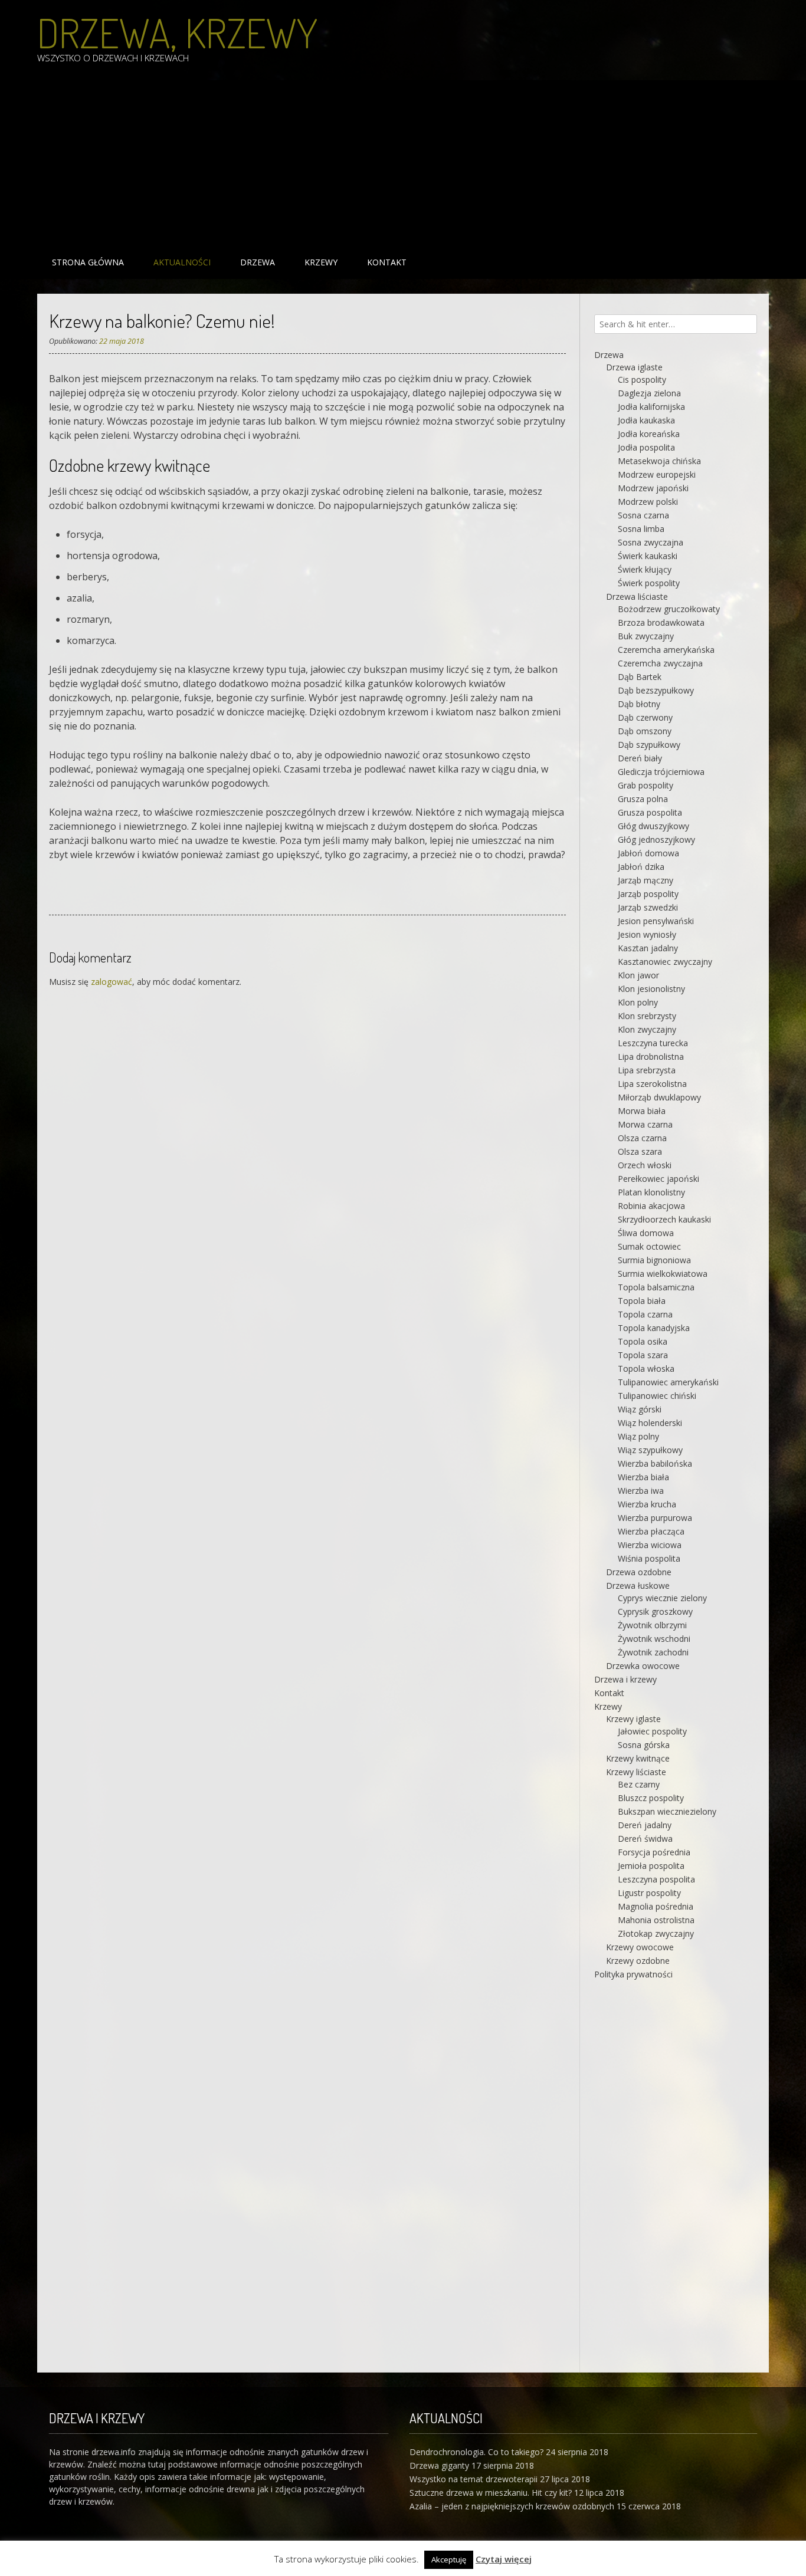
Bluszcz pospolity (651, 1798)
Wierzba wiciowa (650, 1545)
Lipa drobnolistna (651, 1057)
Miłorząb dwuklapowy (659, 1097)
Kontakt (387, 262)
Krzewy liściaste (636, 1772)
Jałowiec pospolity (652, 1731)
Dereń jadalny (645, 1825)
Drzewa (258, 262)
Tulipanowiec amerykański (668, 1382)
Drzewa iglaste (634, 367)
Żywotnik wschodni (654, 1639)
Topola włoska (646, 1368)
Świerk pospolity (649, 583)
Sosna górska (644, 1745)
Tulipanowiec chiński (657, 1396)
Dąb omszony (645, 731)
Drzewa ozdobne (639, 1572)
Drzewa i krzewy (625, 1679)
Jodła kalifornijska (651, 407)
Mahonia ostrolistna (656, 1920)
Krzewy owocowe (640, 1947)
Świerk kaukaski (648, 556)
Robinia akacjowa (651, 1206)
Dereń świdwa (645, 1839)
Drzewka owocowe (643, 1666)
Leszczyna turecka (653, 1043)
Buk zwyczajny (646, 636)
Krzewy (321, 262)
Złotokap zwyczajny (656, 1933)
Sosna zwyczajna (651, 542)
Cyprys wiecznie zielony (662, 1598)
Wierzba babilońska (655, 1463)
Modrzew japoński (653, 488)
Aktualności (182, 262)
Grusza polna (643, 799)
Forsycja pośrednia (654, 1852)
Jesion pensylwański (656, 921)
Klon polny (638, 1002)
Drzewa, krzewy (177, 32)
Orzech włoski (645, 1165)
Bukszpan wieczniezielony (667, 1811)
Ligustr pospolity (649, 1893)
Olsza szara (640, 1151)
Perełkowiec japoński (658, 1179)
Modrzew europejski (657, 474)
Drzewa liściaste (637, 597)
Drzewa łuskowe (638, 1586)
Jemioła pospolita (651, 1866)
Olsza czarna (642, 1138)
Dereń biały (640, 758)
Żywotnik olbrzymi (652, 1625)
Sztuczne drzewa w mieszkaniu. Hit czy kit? (491, 2493)
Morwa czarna (645, 1124)
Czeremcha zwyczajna (660, 663)
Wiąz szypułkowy (650, 1450)
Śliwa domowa (646, 1233)
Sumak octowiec (649, 1246)
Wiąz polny (638, 1436)
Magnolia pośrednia (656, 1906)
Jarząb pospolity (648, 894)
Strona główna (88, 262)
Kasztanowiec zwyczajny (665, 962)
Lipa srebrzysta (647, 1070)
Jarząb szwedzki (648, 907)
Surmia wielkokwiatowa (663, 1274)
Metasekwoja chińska (659, 461)
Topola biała (642, 1301)
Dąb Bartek (640, 677)
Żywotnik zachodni (653, 1652)
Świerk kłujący (645, 569)
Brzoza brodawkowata (661, 622)
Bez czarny (639, 1784)
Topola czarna (645, 1314)
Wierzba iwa (641, 1491)
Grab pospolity (646, 785)
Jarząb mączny (646, 880)
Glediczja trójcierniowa (661, 772)
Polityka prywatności (633, 1974)
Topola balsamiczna (656, 1287)
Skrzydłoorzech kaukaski (664, 1219)
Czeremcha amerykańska (666, 650)
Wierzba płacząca (651, 1531)
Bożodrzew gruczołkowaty (669, 609)
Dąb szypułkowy (649, 745)
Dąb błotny (639, 704)
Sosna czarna (643, 515)
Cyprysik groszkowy (655, 1611)
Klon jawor (638, 975)
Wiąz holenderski (650, 1423)
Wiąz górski (640, 1409)
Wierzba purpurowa (655, 1518)
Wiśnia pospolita (649, 1558)
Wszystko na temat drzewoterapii (474, 2479)
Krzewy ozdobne (638, 1961)
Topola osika (643, 1341)
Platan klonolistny (651, 1192)
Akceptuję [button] (449, 2559)
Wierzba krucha (647, 1504)
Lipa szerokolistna (652, 1084)
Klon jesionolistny (651, 989)
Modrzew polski (648, 502)
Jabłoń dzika (641, 867)
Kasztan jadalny (648, 948)
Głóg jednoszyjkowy (656, 839)
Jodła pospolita (646, 447)
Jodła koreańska (649, 434)
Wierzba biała (643, 1477)
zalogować (112, 982)
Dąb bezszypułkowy (656, 690)
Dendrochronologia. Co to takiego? (476, 2452)
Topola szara (643, 1355)
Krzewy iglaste (633, 1719)
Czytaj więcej (504, 2559)
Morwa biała (642, 1111)
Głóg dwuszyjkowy (653, 826)
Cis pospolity (642, 379)
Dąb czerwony (645, 717)
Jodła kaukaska (646, 420)
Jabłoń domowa (648, 853)
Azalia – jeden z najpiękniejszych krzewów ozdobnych (512, 2506)
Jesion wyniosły (647, 934)
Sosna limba (641, 529)
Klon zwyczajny (647, 1029)
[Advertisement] (391, 163)
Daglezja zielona (649, 393)
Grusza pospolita (650, 812)
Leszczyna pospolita (656, 1879)
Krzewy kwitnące (638, 1758)
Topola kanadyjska (654, 1328)
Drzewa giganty (439, 2465)
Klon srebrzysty (647, 1016)
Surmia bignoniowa (654, 1260)
